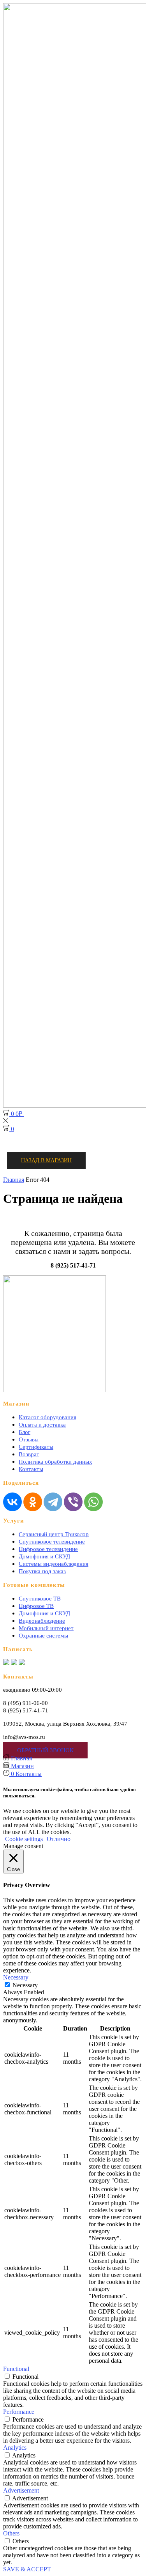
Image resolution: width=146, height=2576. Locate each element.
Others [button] (11, 2533)
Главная (14, 1180)
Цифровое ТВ (36, 1606)
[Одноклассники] (33, 1502)
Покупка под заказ (42, 1571)
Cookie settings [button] (24, 1839)
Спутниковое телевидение (52, 1542)
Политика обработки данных (55, 1462)
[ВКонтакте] (12, 1502)
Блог (25, 1432)
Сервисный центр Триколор (54, 1534)
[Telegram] (53, 1502)
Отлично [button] (59, 1839)
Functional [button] (16, 2369)
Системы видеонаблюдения (54, 1564)
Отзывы (29, 1439)
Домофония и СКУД (44, 1556)
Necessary (25, 1985)
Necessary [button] (16, 1977)
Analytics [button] (15, 2448)
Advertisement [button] (21, 2490)
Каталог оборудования (47, 1417)
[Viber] (73, 1502)
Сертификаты (36, 1447)
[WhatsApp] (93, 1502)
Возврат (29, 1454)
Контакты (31, 1469)
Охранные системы (43, 1636)
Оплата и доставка (42, 1425)
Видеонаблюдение (42, 1621)
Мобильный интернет (46, 1628)
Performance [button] (19, 2412)
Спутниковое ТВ (40, 1599)
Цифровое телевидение (48, 1549)
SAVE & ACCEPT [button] (27, 2569)
